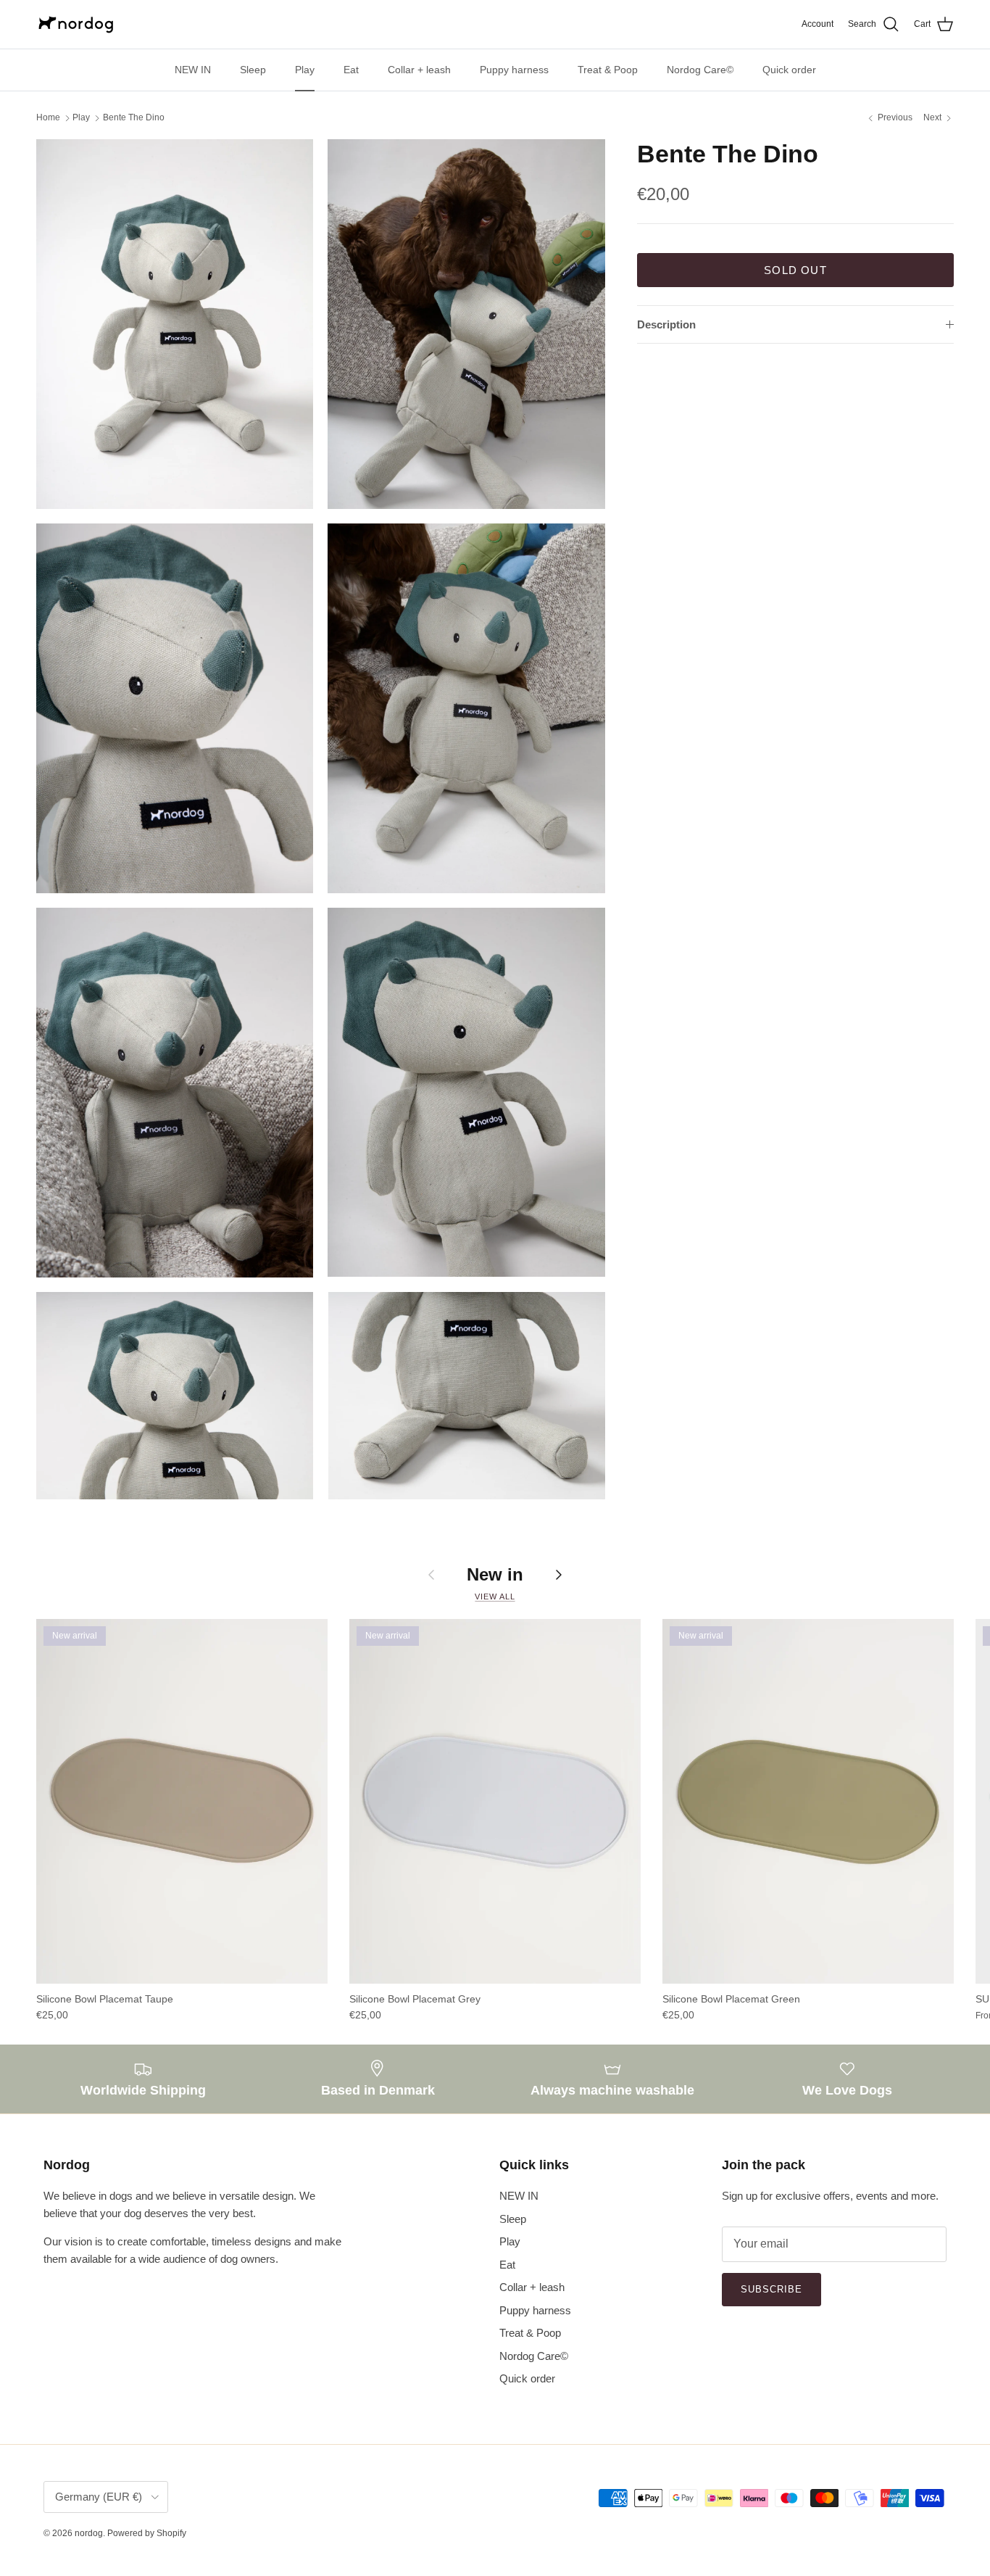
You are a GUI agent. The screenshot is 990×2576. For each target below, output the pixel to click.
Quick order (789, 70)
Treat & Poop (608, 70)
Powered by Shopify (147, 2533)
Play (305, 70)
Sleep (253, 70)
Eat (351, 70)
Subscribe (771, 2289)
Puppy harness (514, 70)
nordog (89, 2533)
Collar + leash (419, 70)
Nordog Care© (700, 70)
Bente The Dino (134, 118)
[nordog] (76, 24)
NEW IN (193, 70)
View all (495, 1596)
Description (666, 324)
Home (48, 118)
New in (495, 1574)
